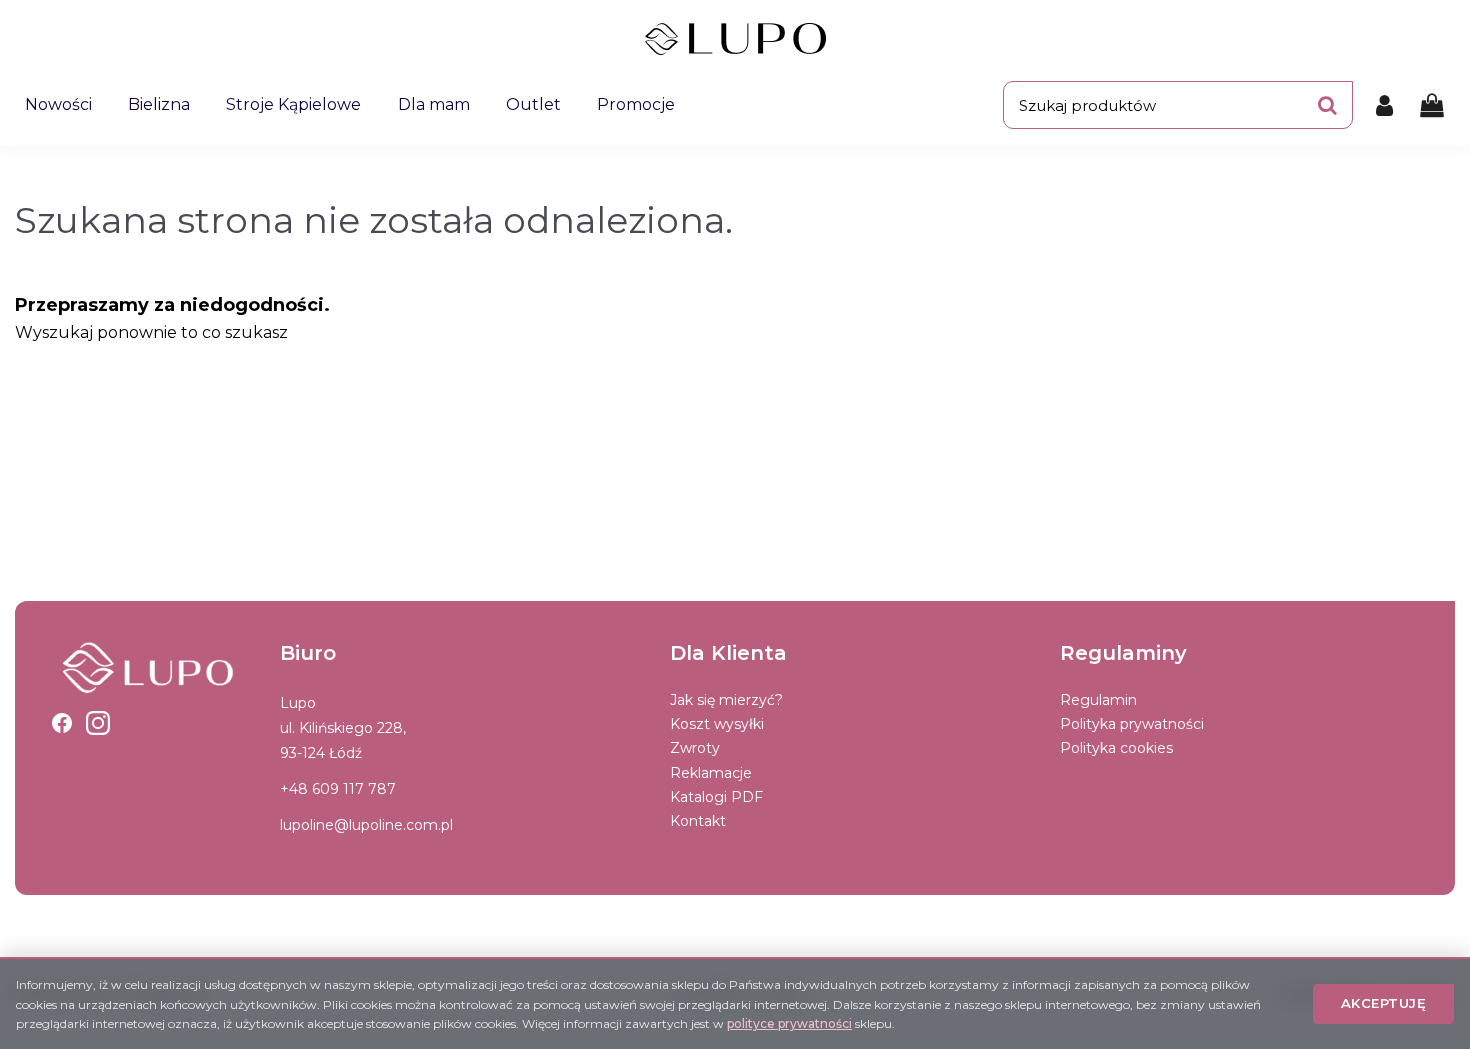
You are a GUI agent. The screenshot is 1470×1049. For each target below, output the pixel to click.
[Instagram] (98, 723)
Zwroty (695, 748)
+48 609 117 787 (338, 789)
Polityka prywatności (1132, 724)
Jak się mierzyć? (726, 700)
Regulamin (1098, 700)
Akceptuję (1384, 1003)
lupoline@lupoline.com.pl (366, 825)
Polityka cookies (1116, 748)
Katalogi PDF (716, 797)
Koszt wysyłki (717, 724)
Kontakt (698, 821)
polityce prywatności (789, 1023)
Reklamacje (711, 773)
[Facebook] (62, 723)
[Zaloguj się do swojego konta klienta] (1384, 105)
